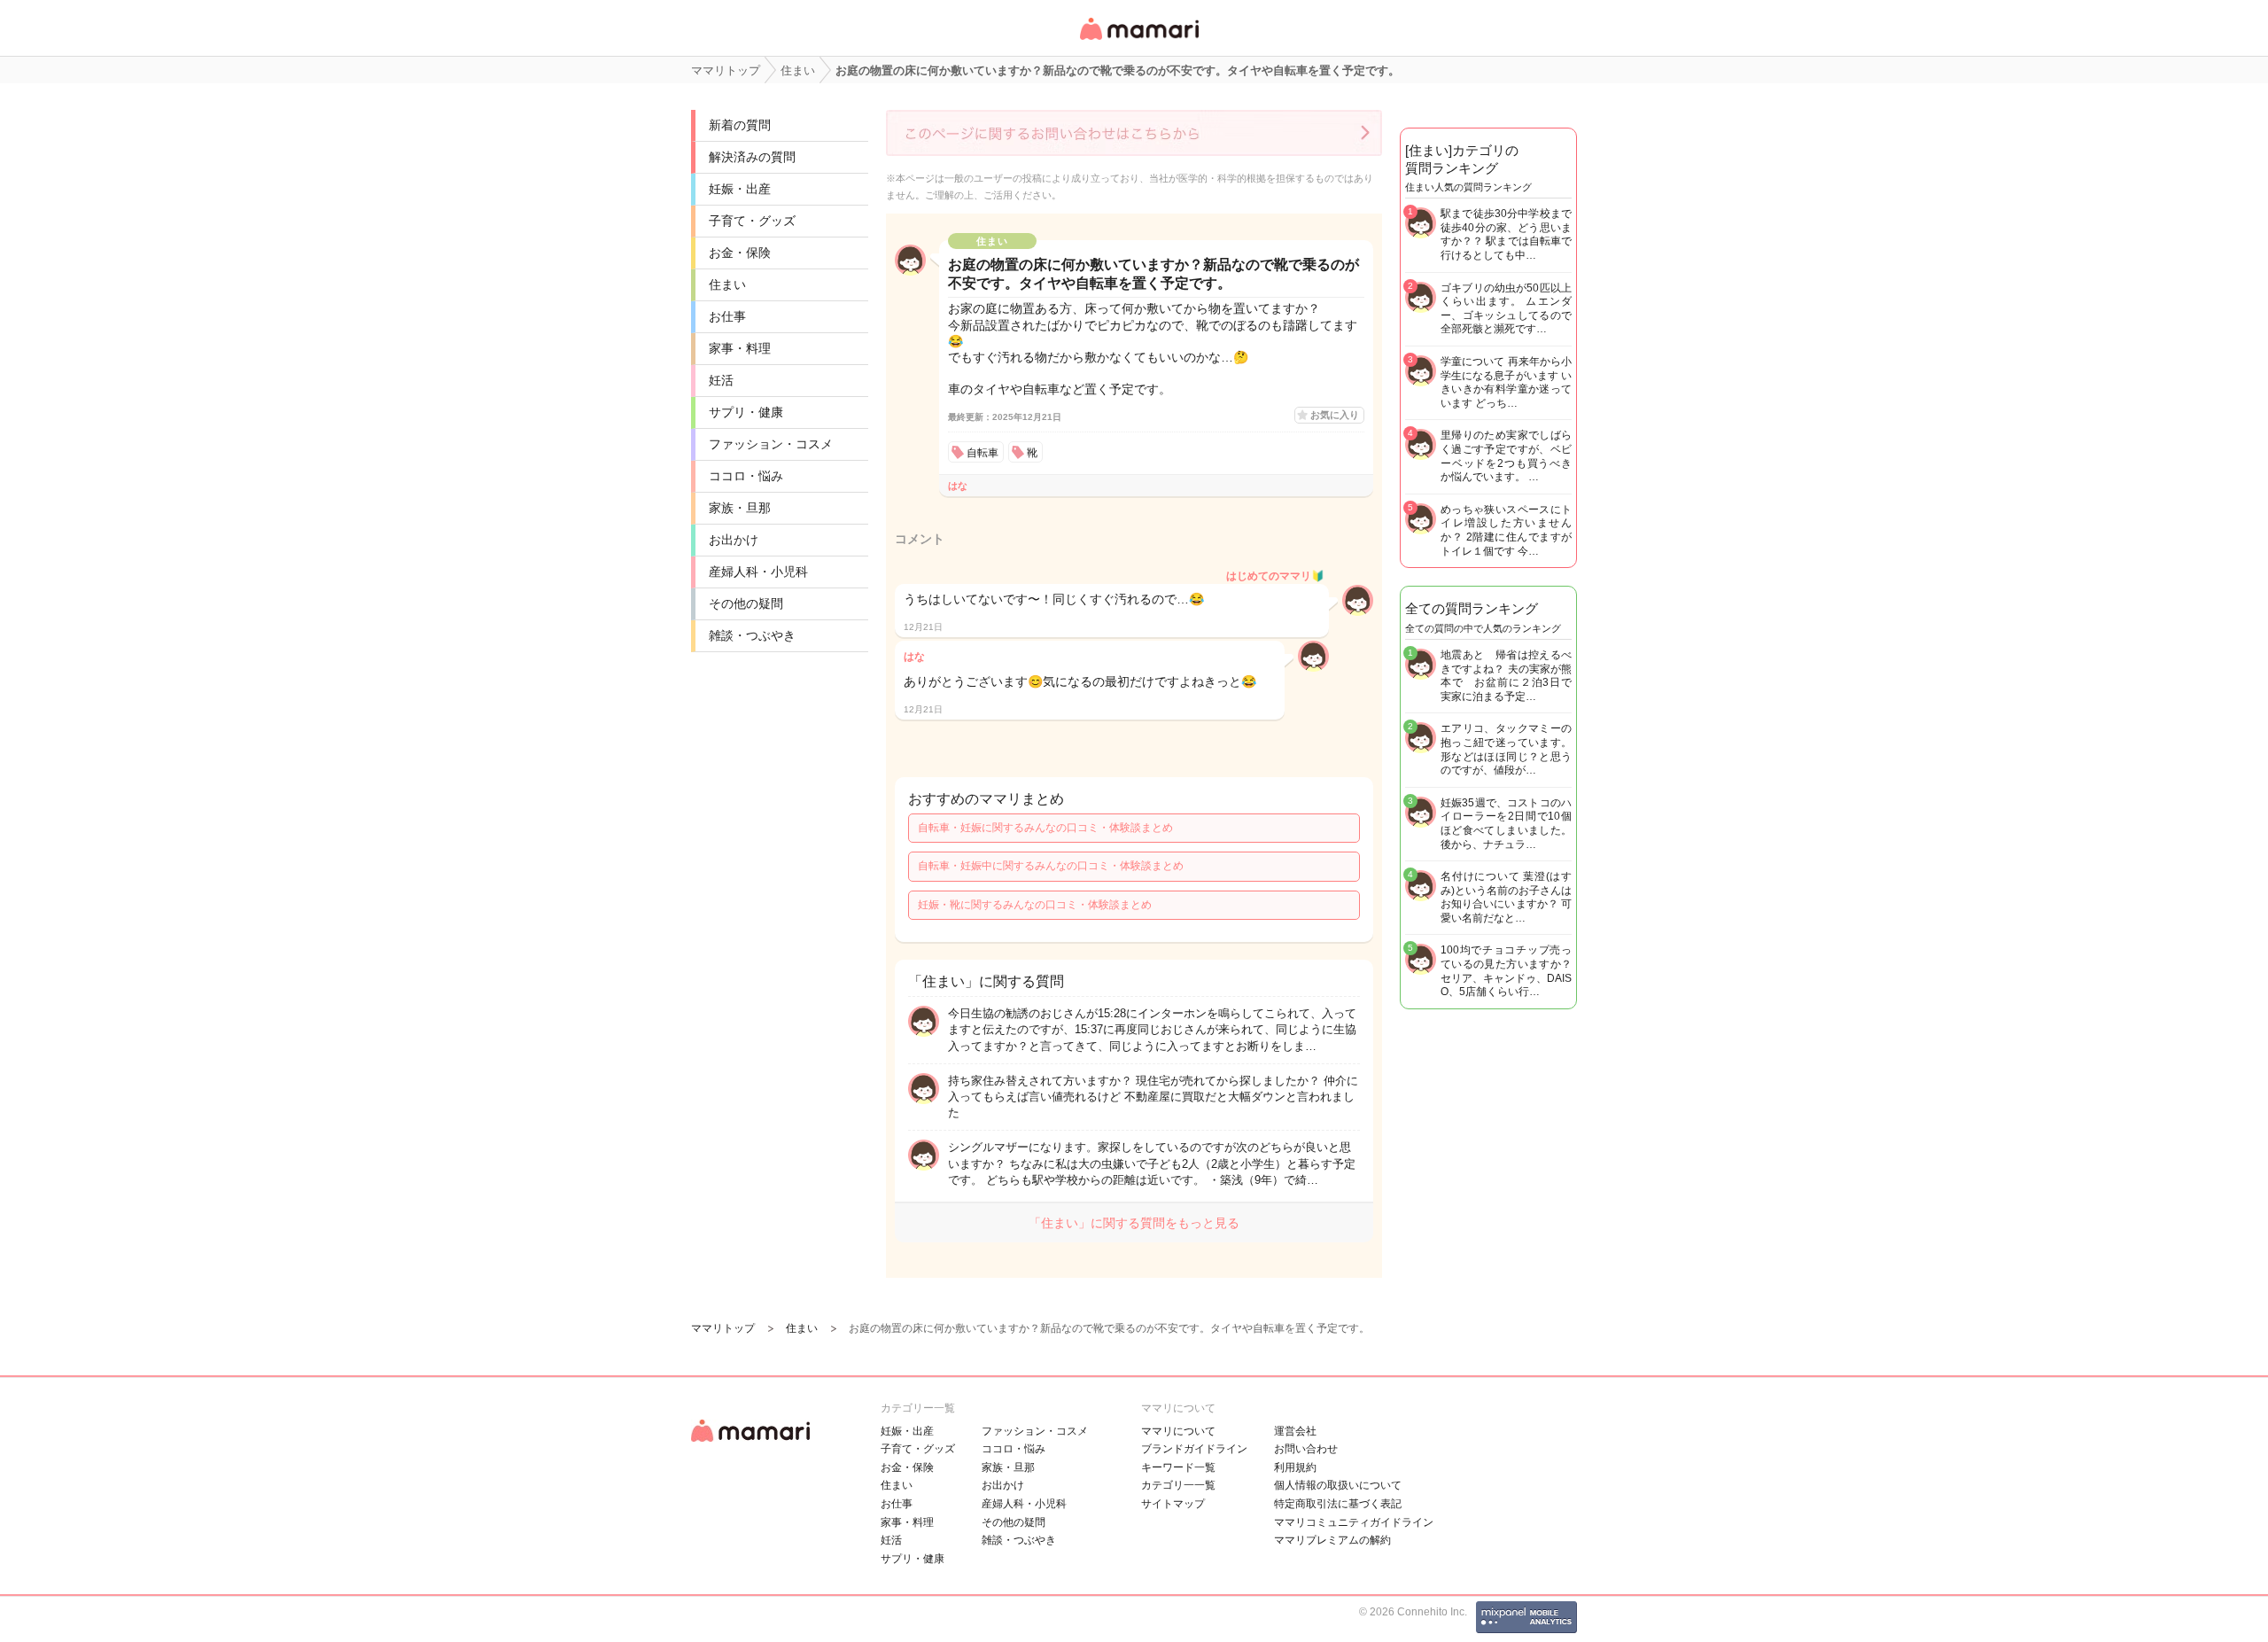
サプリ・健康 (746, 412)
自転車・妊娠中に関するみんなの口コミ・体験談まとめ (1051, 866)
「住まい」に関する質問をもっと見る (1134, 1223)
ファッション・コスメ (771, 444)
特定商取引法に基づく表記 (1338, 1504)
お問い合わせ (1306, 1449)
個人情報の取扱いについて (1338, 1485)
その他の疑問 (746, 603)
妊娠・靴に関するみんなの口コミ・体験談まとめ (1035, 905)
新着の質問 (740, 125)
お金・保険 (740, 253)
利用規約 (1295, 1467)
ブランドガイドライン (1194, 1449)
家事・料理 (740, 348)
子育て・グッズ (752, 221)
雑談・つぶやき (752, 635)
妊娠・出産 (740, 189)
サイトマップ (1173, 1504)
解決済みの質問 (752, 157)
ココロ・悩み (746, 476)
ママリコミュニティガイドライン (1354, 1522)
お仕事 (727, 316)
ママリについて (1178, 1431)
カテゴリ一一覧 (1178, 1485)
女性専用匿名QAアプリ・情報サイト (1138, 41)
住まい (727, 284)
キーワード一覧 (1178, 1467)
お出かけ (734, 540)
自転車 (983, 453)
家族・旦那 (740, 508)
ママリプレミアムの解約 (1332, 1540)
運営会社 (1295, 1431)
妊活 (721, 380)
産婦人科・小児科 (758, 572)
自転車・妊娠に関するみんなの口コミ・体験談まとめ (1045, 828)
